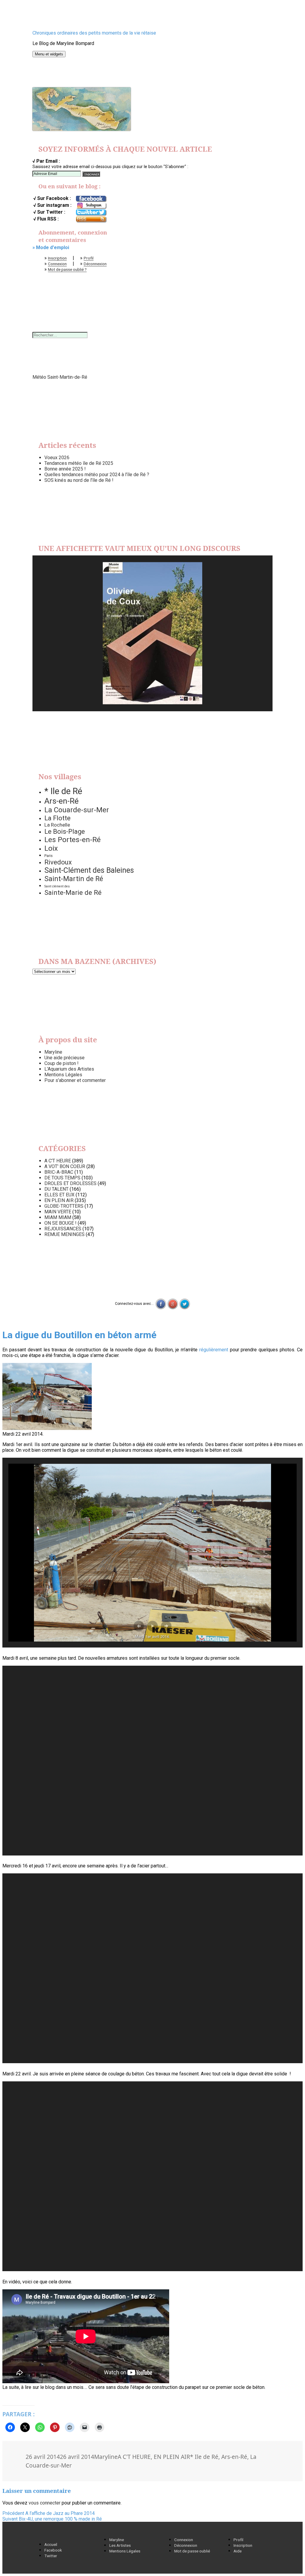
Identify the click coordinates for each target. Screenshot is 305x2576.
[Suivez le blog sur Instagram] (91, 206)
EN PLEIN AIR (59, 1200)
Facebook (53, 2550)
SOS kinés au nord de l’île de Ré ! (79, 480)
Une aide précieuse (64, 1058)
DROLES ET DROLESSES (70, 1183)
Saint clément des (57, 886)
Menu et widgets (49, 54)
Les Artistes (120, 2545)
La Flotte (57, 818)
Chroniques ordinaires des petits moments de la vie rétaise (94, 33)
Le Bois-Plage (65, 832)
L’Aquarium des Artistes (69, 1069)
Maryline (53, 1052)
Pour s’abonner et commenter (75, 1080)
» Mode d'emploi (51, 247)
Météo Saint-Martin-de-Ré (60, 377)
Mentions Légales (63, 1075)
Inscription (57, 258)
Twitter (51, 2556)
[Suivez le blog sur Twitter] (91, 212)
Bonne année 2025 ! (65, 469)
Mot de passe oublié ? (67, 269)
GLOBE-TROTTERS (64, 1206)
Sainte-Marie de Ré (73, 892)
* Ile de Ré (63, 791)
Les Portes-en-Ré (73, 840)
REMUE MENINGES (64, 1234)
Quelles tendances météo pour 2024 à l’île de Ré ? (97, 475)
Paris (49, 856)
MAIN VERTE (58, 1212)
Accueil (51, 2544)
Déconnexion (95, 264)
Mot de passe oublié (192, 2551)
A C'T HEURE (58, 1161)
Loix (51, 848)
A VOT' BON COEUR (65, 1166)
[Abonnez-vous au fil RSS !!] (91, 219)
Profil (89, 258)
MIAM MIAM (58, 1217)
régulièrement (214, 1350)
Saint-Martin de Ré (74, 879)
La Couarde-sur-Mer (77, 810)
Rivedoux (58, 862)
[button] (139, 1626)
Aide (238, 2551)
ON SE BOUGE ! (60, 1223)
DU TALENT (56, 1189)
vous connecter (45, 2503)
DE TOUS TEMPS (62, 1178)
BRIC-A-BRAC (59, 1172)
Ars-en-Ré (62, 801)
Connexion (57, 264)
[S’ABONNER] (91, 174)
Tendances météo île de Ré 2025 (79, 463)
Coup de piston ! (62, 1063)
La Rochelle (57, 825)
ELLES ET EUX (59, 1195)
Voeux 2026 (57, 458)
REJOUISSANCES (63, 1229)
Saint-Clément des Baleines (89, 870)
